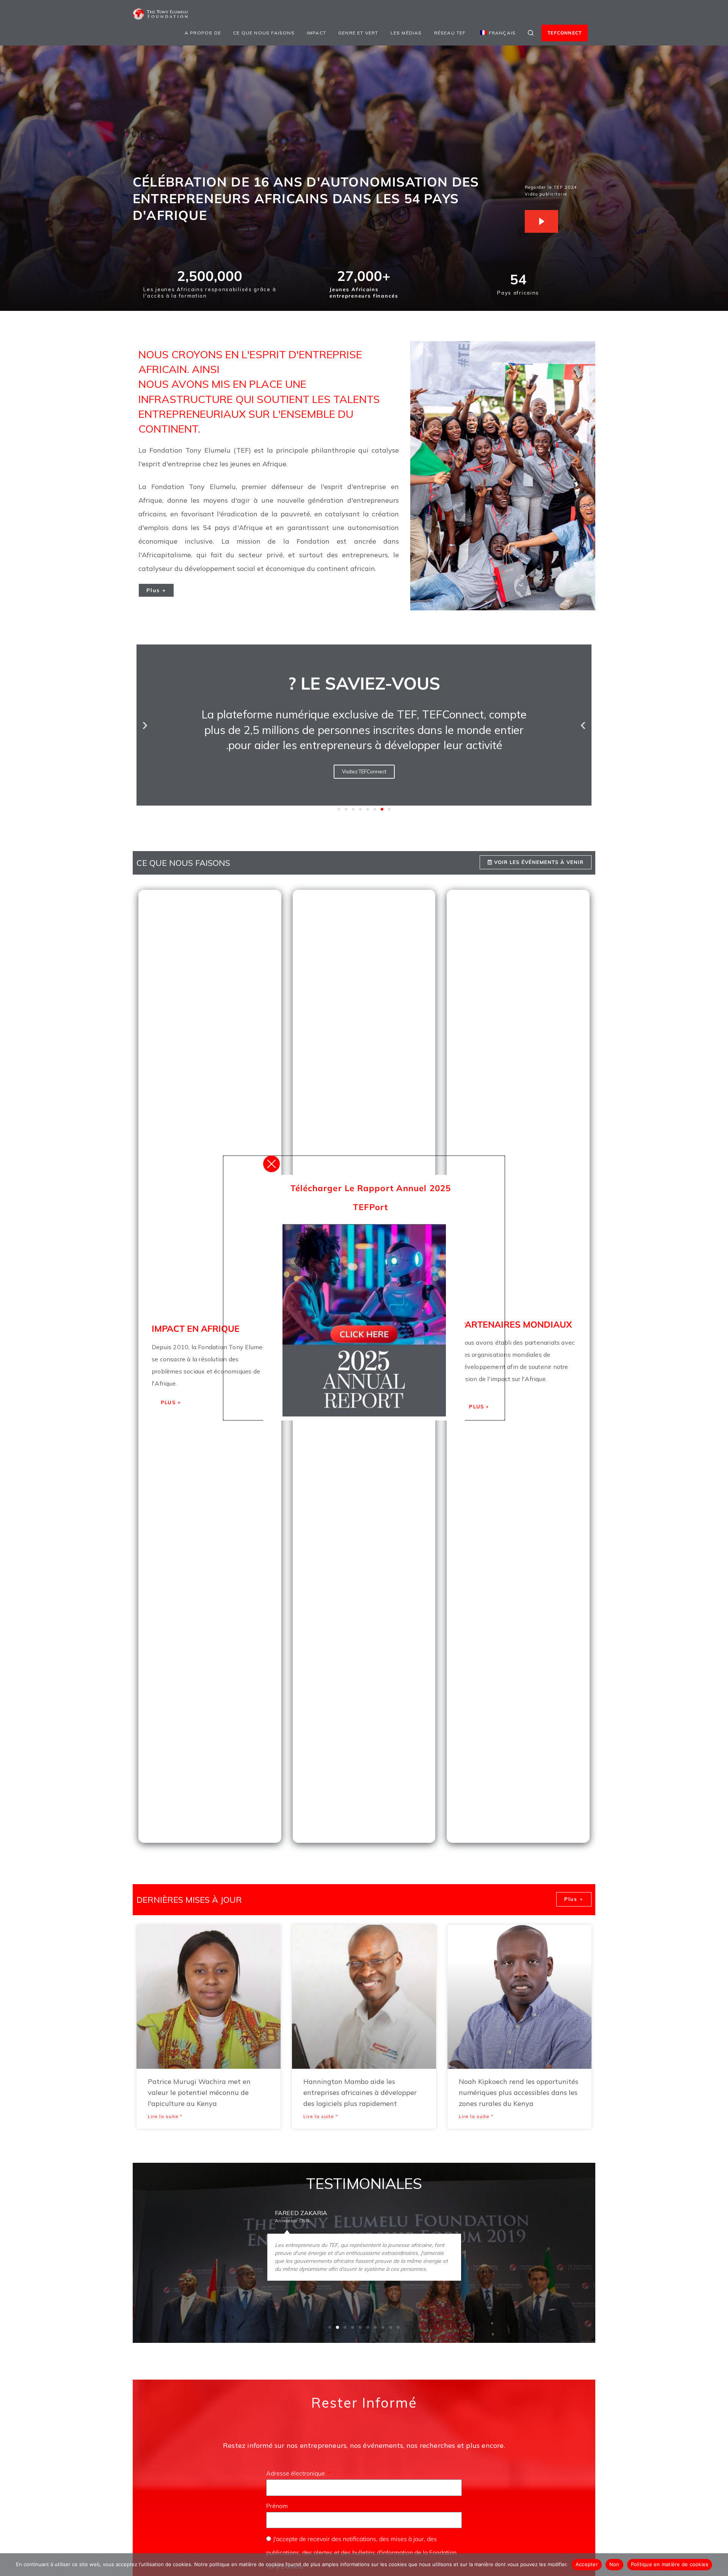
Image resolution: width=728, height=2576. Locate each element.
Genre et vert (358, 33)
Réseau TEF (450, 33)
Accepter (587, 2564)
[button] (145, 725)
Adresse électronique (296, 2473)
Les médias (406, 33)
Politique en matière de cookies (670, 2564)
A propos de (203, 33)
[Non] (719, 2565)
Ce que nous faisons (264, 33)
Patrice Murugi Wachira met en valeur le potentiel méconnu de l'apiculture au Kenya (199, 2092)
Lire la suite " (165, 2116)
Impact (316, 33)
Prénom (278, 2506)
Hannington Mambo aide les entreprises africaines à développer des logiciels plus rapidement (360, 2092)
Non (614, 2564)
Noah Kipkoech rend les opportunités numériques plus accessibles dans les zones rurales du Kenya (519, 2092)
